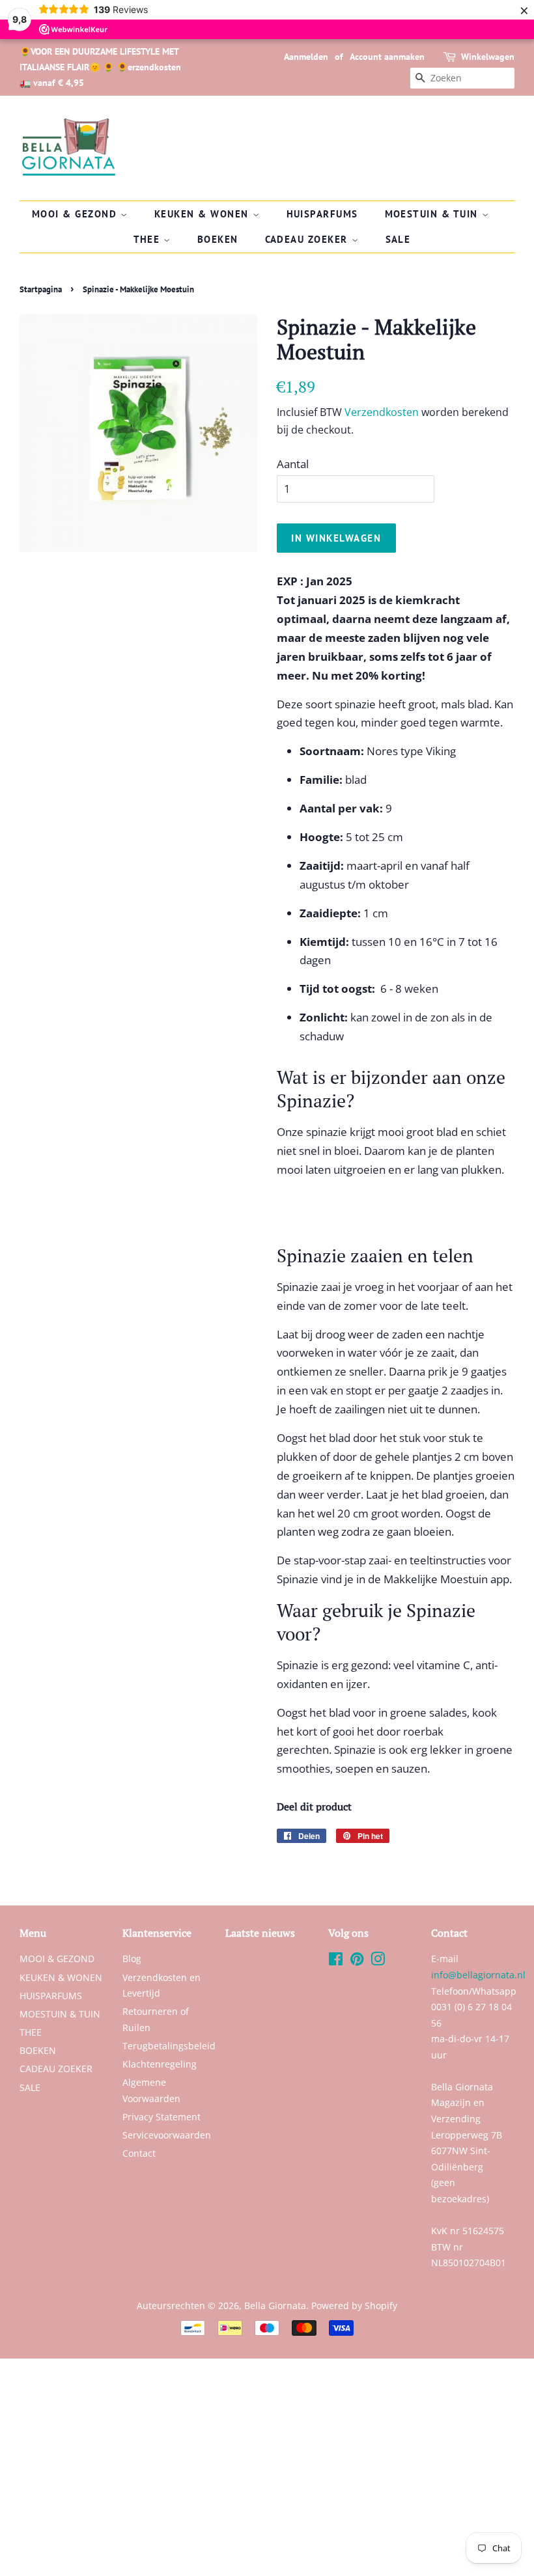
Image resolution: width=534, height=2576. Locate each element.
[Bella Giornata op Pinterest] (357, 1961)
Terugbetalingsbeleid (169, 2046)
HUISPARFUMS (323, 214)
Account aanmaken (387, 57)
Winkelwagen (488, 57)
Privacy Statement (162, 2117)
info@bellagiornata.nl (478, 1975)
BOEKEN (218, 239)
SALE (398, 239)
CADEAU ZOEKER (308, 239)
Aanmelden (306, 57)
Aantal (293, 464)
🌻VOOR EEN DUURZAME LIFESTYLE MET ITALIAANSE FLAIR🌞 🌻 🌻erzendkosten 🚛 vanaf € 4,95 (100, 67)
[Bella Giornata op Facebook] (336, 1961)
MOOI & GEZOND (76, 214)
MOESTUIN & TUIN (433, 214)
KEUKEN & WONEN (204, 214)
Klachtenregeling (160, 2064)
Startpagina (41, 289)
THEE (149, 239)
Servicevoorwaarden (167, 2135)
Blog (132, 1959)
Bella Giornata (275, 2306)
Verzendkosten (382, 412)
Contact (139, 2153)
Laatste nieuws (260, 1933)
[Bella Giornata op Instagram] (378, 1961)
